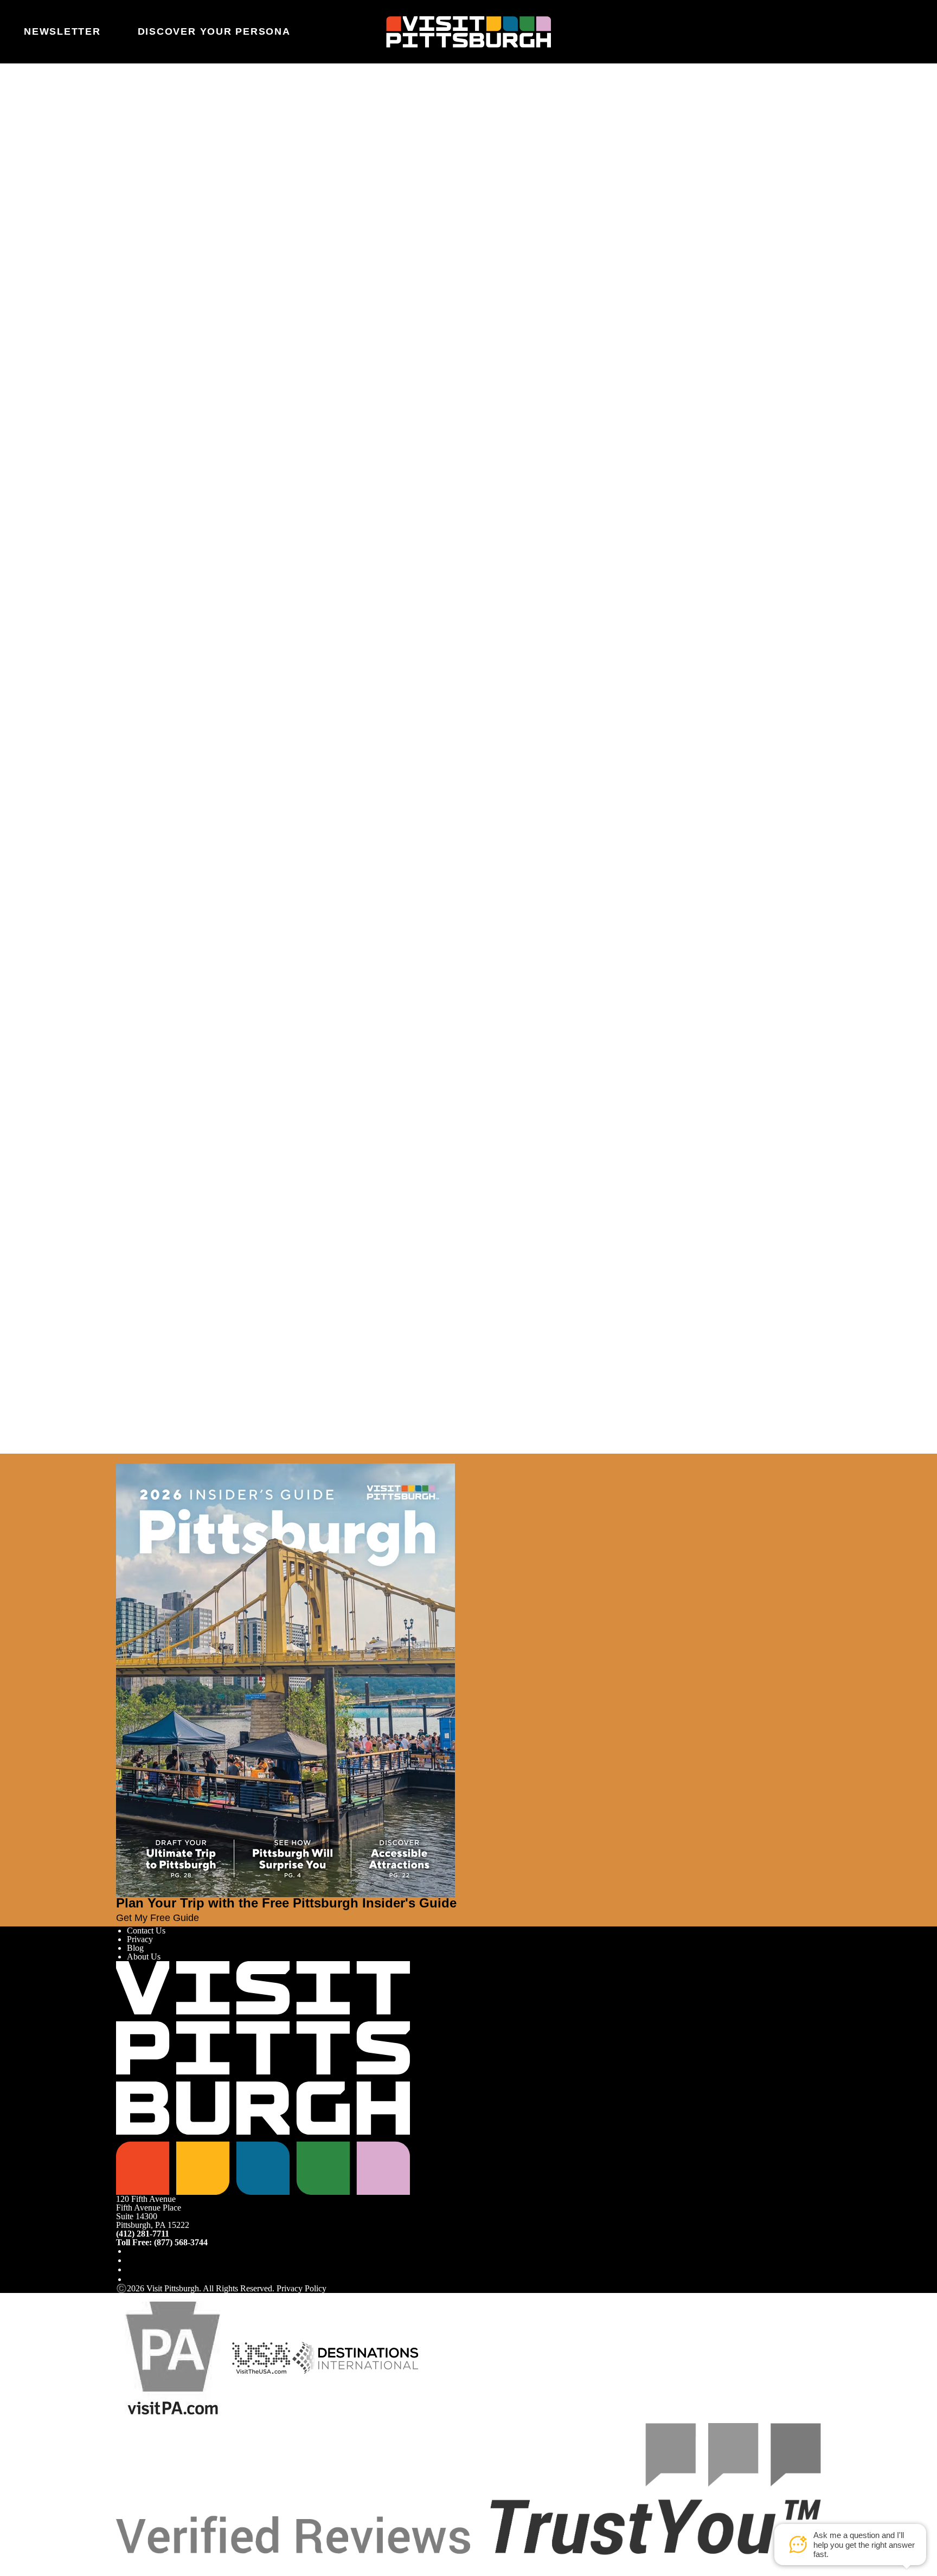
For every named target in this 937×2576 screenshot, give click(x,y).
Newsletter (62, 31)
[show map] (140, 324)
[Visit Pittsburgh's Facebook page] (131, 2251)
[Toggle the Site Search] (876, 31)
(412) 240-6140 (149, 388)
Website (130, 155)
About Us (144, 1957)
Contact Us (146, 1931)
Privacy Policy (301, 2288)
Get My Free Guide (158, 1918)
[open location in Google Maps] (220, 342)
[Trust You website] (468, 2488)
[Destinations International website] (355, 2357)
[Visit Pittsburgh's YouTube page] (131, 2269)
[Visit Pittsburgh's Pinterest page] (131, 2279)
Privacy (140, 1939)
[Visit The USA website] (261, 2357)
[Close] (28, 1459)
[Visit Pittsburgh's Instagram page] (131, 2260)
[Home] (468, 31)
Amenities (144, 274)
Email (155, 155)
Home (152, 111)
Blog (135, 1948)
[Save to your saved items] (125, 324)
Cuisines (142, 265)
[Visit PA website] (173, 2357)
